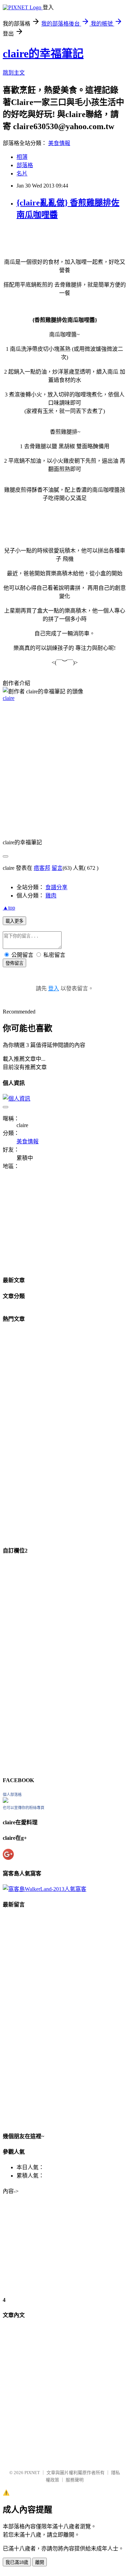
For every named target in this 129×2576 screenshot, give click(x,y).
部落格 (25, 165)
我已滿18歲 (17, 2562)
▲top (9, 908)
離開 (40, 2562)
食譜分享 (56, 887)
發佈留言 (14, 963)
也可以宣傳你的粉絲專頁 (24, 1808)
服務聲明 (75, 2480)
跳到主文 (14, 73)
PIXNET (32, 2473)
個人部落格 (12, 1795)
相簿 (22, 157)
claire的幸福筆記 (43, 54)
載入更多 (14, 921)
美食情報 (59, 143)
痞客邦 (42, 868)
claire (9, 698)
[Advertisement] (64, 772)
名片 (22, 174)
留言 (57, 868)
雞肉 (51, 896)
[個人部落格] (6, 1801)
